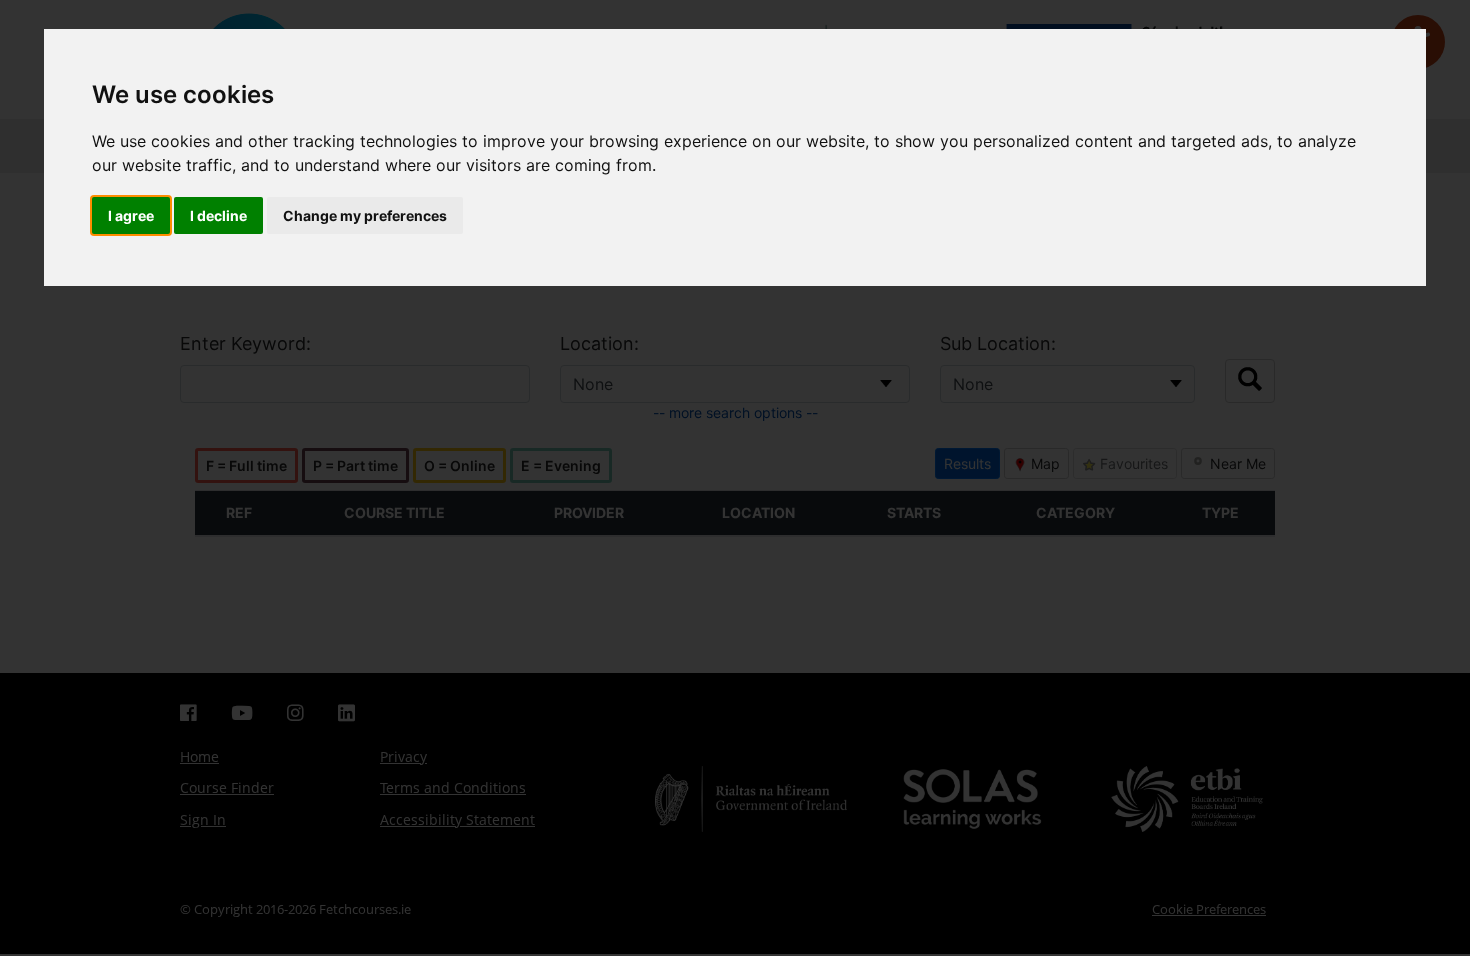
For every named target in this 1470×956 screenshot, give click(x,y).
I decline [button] (218, 215)
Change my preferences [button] (365, 215)
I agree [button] (131, 215)
